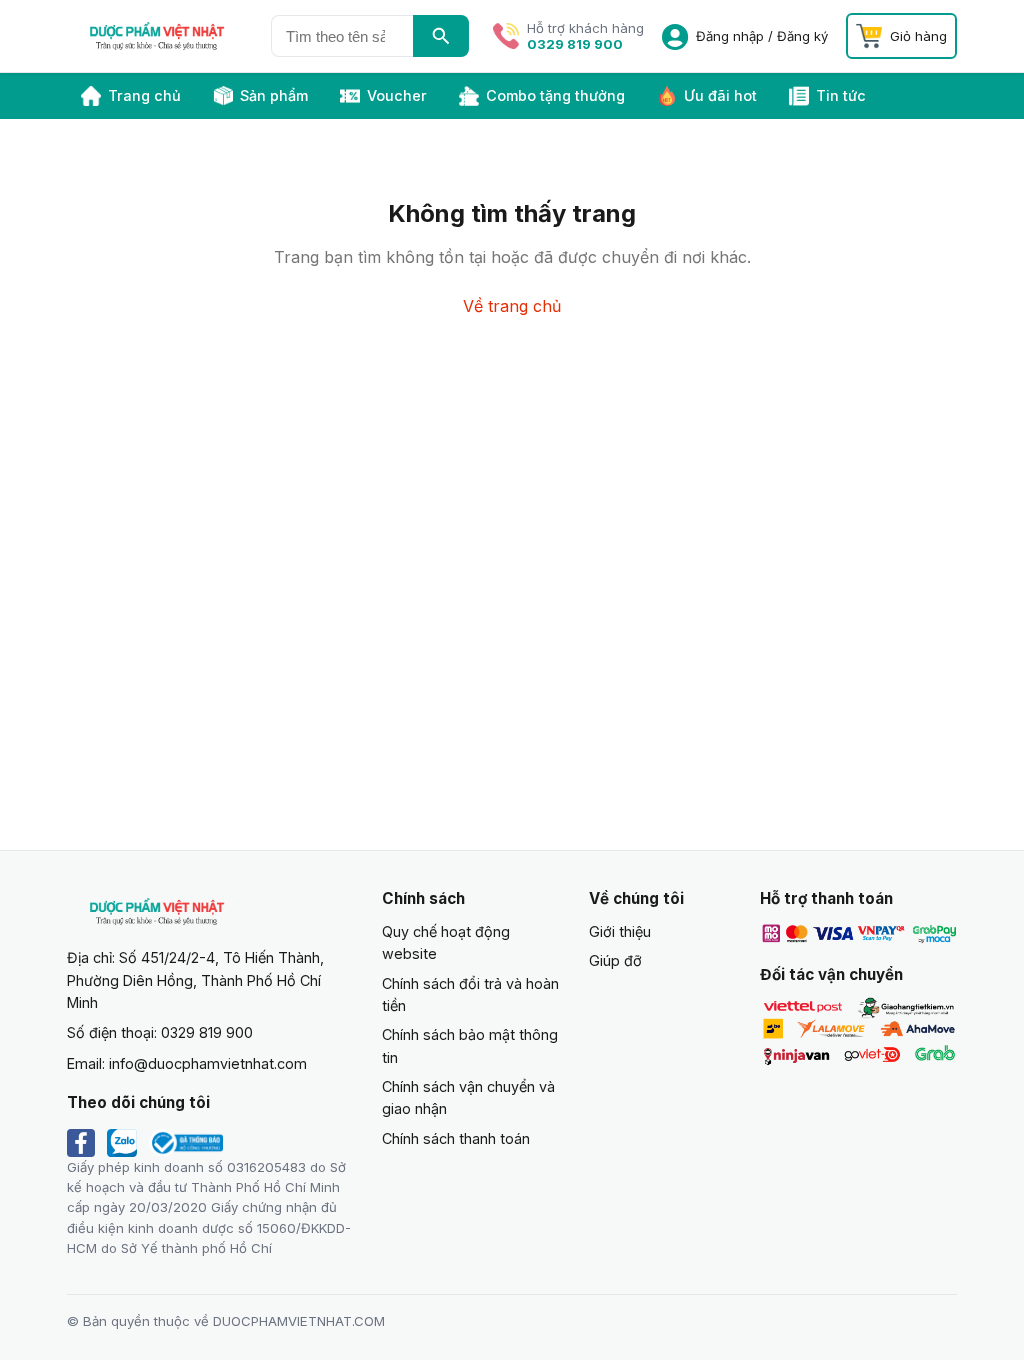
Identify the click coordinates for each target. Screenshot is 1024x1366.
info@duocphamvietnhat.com (208, 1063)
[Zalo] (122, 1143)
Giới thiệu (620, 931)
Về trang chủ (512, 306)
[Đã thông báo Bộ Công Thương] (186, 1143)
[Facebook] (81, 1143)
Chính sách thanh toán (456, 1138)
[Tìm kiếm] (441, 36)
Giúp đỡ (615, 960)
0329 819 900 (575, 44)
